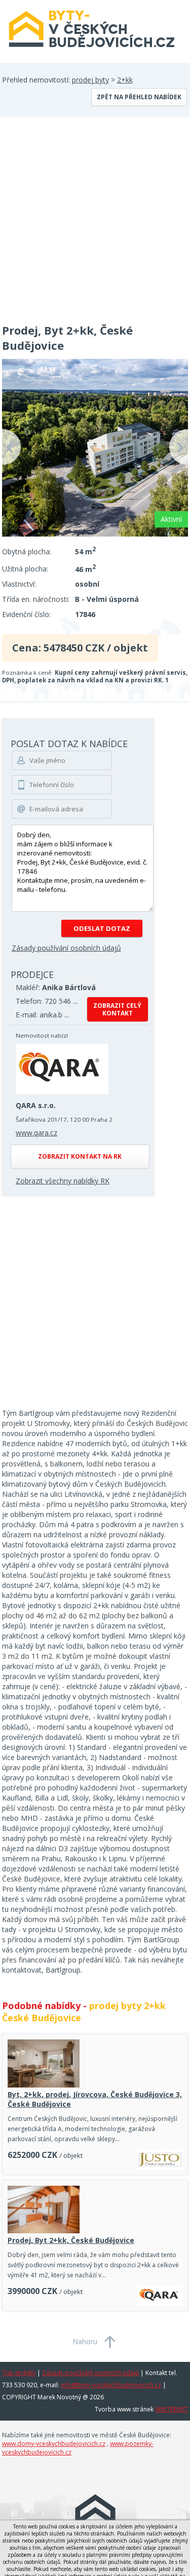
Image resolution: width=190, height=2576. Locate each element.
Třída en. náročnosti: (36, 599)
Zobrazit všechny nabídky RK (63, 1181)
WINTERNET (172, 2409)
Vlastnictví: (19, 584)
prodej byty (90, 80)
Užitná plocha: (25, 569)
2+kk (125, 80)
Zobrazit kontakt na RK (80, 1156)
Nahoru (85, 2341)
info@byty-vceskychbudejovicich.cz (111, 2385)
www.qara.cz (36, 1133)
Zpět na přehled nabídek (139, 97)
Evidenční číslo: (26, 614)
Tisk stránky (19, 2373)
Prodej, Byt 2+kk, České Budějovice (71, 2240)
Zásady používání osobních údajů (66, 948)
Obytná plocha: (27, 551)
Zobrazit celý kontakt (117, 1009)
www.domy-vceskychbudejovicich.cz (54, 2444)
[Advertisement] (95, 217)
